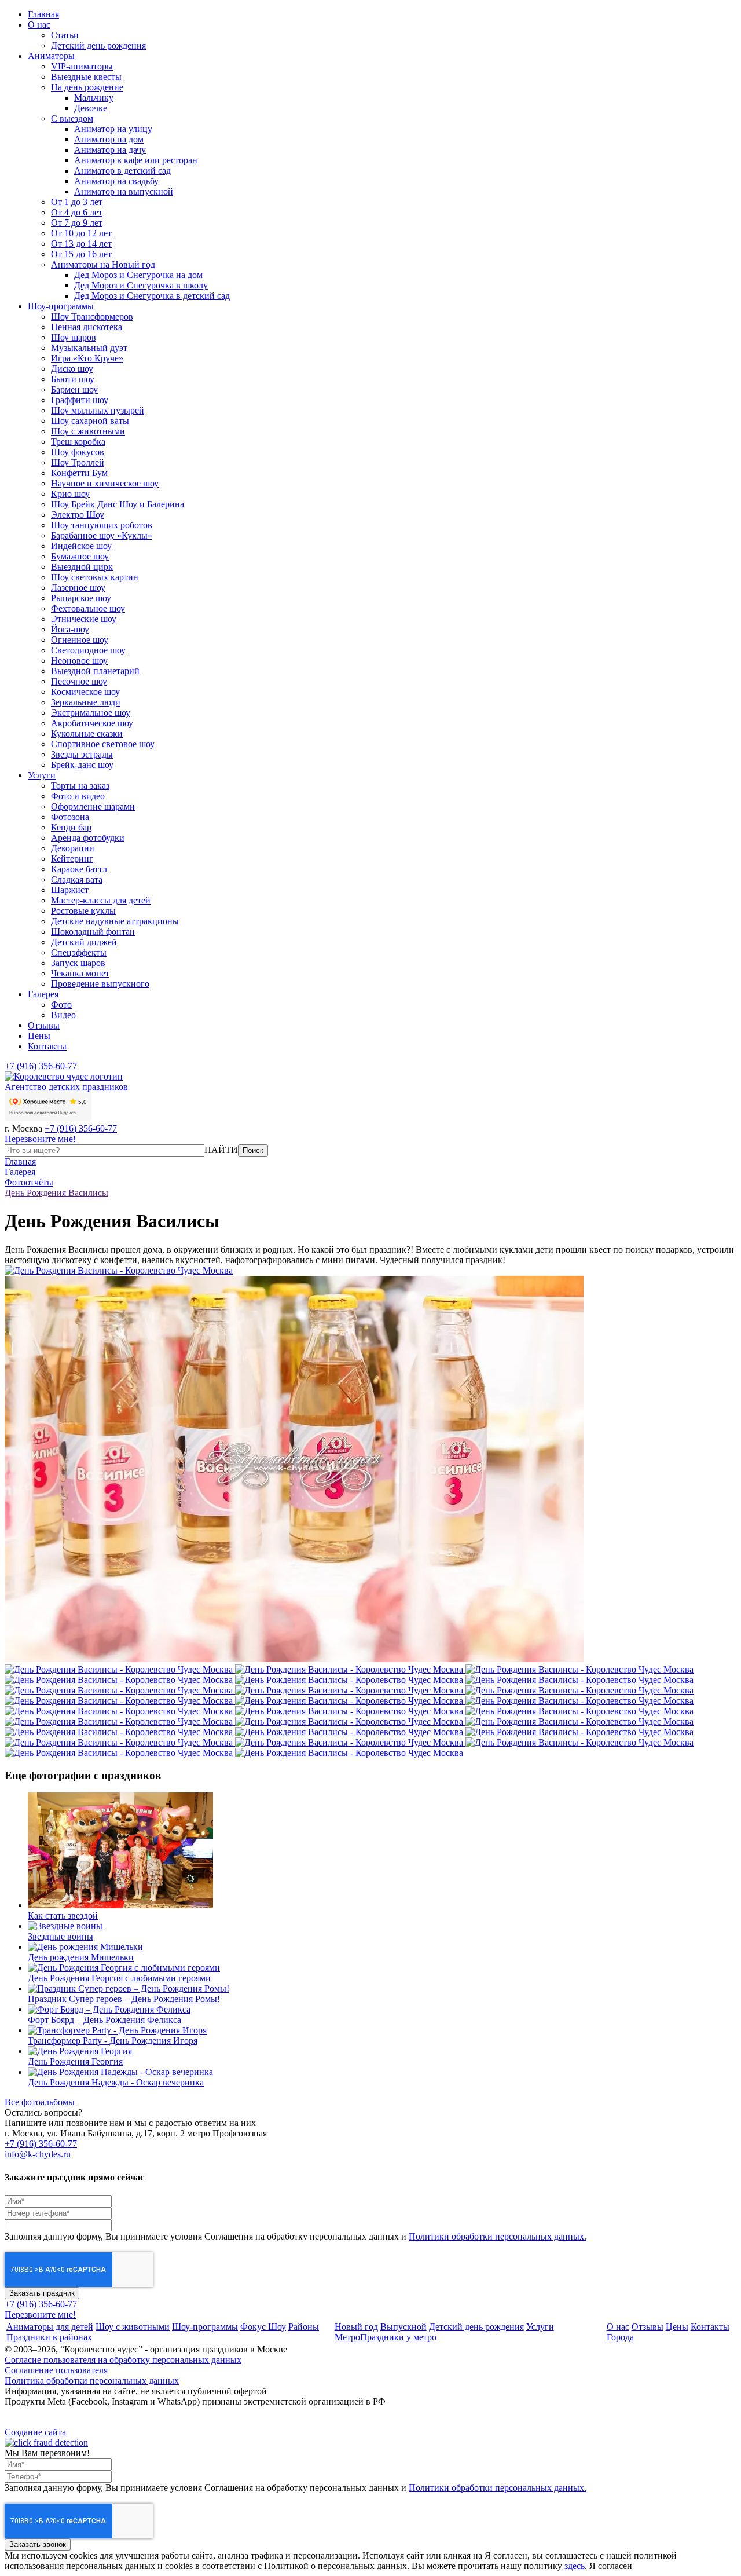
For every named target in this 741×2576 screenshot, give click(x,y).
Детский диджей (84, 942)
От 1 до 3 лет (77, 202)
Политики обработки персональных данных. (498, 2236)
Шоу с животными (88, 431)
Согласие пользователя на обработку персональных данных (123, 2360)
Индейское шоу (81, 546)
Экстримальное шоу (91, 713)
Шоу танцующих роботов (102, 525)
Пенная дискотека (87, 327)
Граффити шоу (80, 400)
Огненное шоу (80, 640)
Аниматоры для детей (50, 2327)
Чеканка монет (80, 973)
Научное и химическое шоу (105, 483)
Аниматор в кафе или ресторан (136, 160)
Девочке (91, 108)
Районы (304, 2327)
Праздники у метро (398, 2337)
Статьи (65, 35)
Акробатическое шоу (92, 723)
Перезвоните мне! (40, 1139)
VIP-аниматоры (82, 66)
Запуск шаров (78, 963)
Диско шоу (72, 369)
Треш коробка (78, 442)
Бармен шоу (74, 389)
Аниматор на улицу (113, 129)
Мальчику (94, 98)
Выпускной (403, 2327)
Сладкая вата (77, 879)
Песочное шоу (79, 681)
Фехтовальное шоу (88, 608)
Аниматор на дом (109, 139)
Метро (347, 2337)
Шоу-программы (61, 306)
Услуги (42, 775)
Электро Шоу (78, 515)
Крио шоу (70, 494)
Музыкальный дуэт (89, 348)
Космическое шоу (85, 692)
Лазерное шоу (78, 588)
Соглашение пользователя (56, 2370)
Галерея (43, 994)
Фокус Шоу (263, 2327)
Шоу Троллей (78, 462)
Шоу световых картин (95, 577)
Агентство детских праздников (66, 1087)
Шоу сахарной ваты (90, 421)
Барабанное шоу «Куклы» (102, 535)
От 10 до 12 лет (81, 233)
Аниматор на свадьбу (116, 181)
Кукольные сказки (87, 733)
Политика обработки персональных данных (92, 2381)
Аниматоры (51, 56)
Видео (63, 1015)
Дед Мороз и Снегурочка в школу (141, 285)
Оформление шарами (93, 806)
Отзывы (44, 1025)
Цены (39, 1036)
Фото (61, 1005)
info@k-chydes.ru (38, 2154)
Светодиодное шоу (88, 650)
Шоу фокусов (78, 452)
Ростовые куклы (83, 911)
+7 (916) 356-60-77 (41, 1066)
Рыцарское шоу (81, 598)
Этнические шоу (84, 619)
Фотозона (70, 817)
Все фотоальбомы (40, 2102)
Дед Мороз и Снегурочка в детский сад (152, 296)
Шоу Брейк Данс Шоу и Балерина (118, 504)
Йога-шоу (70, 629)
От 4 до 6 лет (77, 212)
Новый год (356, 2327)
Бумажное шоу (80, 556)
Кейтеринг (72, 859)
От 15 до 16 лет (81, 254)
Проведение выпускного (100, 984)
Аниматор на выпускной (124, 191)
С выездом (72, 118)
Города (620, 2337)
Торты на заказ (80, 786)
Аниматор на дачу (110, 150)
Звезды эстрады (82, 754)
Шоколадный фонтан (93, 932)
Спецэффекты (79, 952)
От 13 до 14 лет (81, 244)
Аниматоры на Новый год (103, 264)
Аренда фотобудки (88, 838)
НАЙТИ (221, 1150)
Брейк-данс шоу (82, 765)
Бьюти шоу (73, 379)
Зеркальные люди (86, 702)
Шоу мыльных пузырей (98, 410)
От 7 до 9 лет (77, 223)
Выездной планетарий (95, 671)
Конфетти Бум (79, 473)
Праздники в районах (49, 2337)
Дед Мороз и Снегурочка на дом (138, 275)
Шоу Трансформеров (92, 316)
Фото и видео (78, 796)
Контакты (47, 1046)
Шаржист (70, 890)
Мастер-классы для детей (101, 900)
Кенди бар (71, 827)
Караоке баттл (79, 869)
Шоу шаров (74, 337)
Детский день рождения (98, 45)
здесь (575, 2566)
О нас (39, 25)
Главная (43, 14)
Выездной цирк (82, 567)
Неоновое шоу (79, 661)
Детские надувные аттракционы (115, 921)
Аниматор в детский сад (122, 171)
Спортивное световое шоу (103, 744)
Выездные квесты (86, 77)
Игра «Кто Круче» (87, 358)
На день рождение (87, 87)
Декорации (73, 848)
